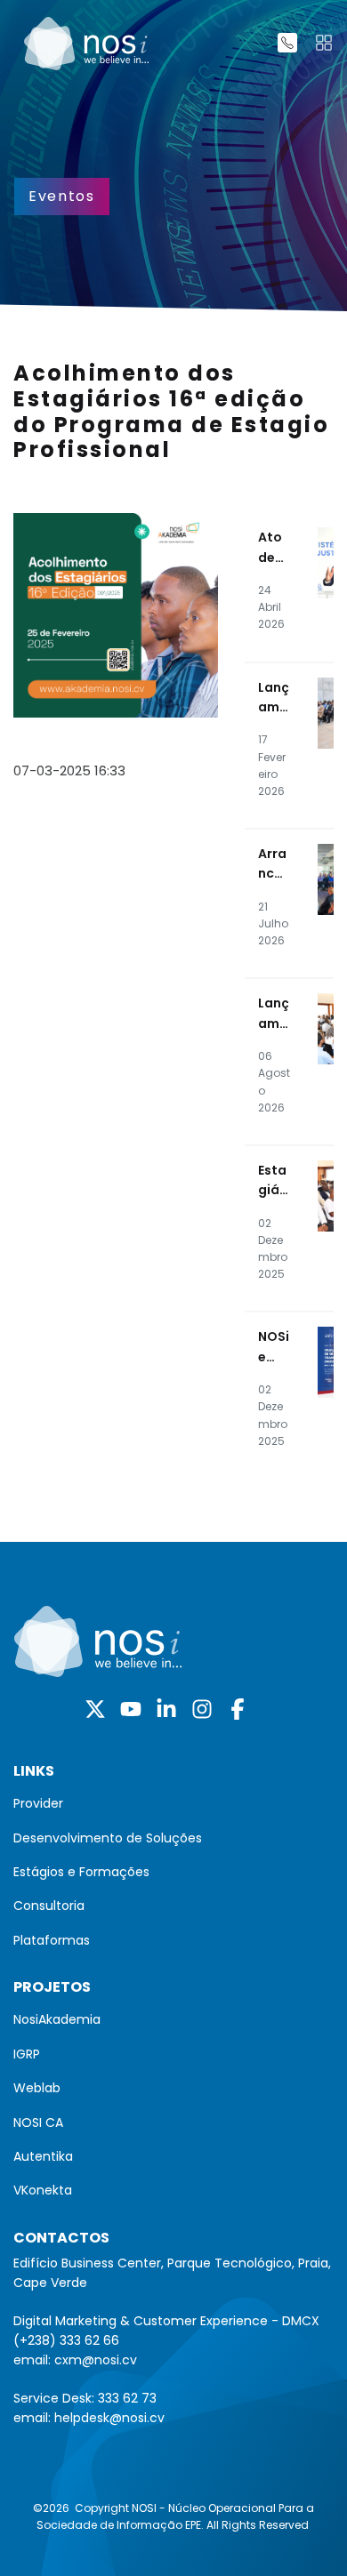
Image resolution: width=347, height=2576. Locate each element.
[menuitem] (173, 1803)
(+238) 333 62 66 (66, 2340)
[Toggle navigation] (324, 43)
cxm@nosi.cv (96, 2360)
